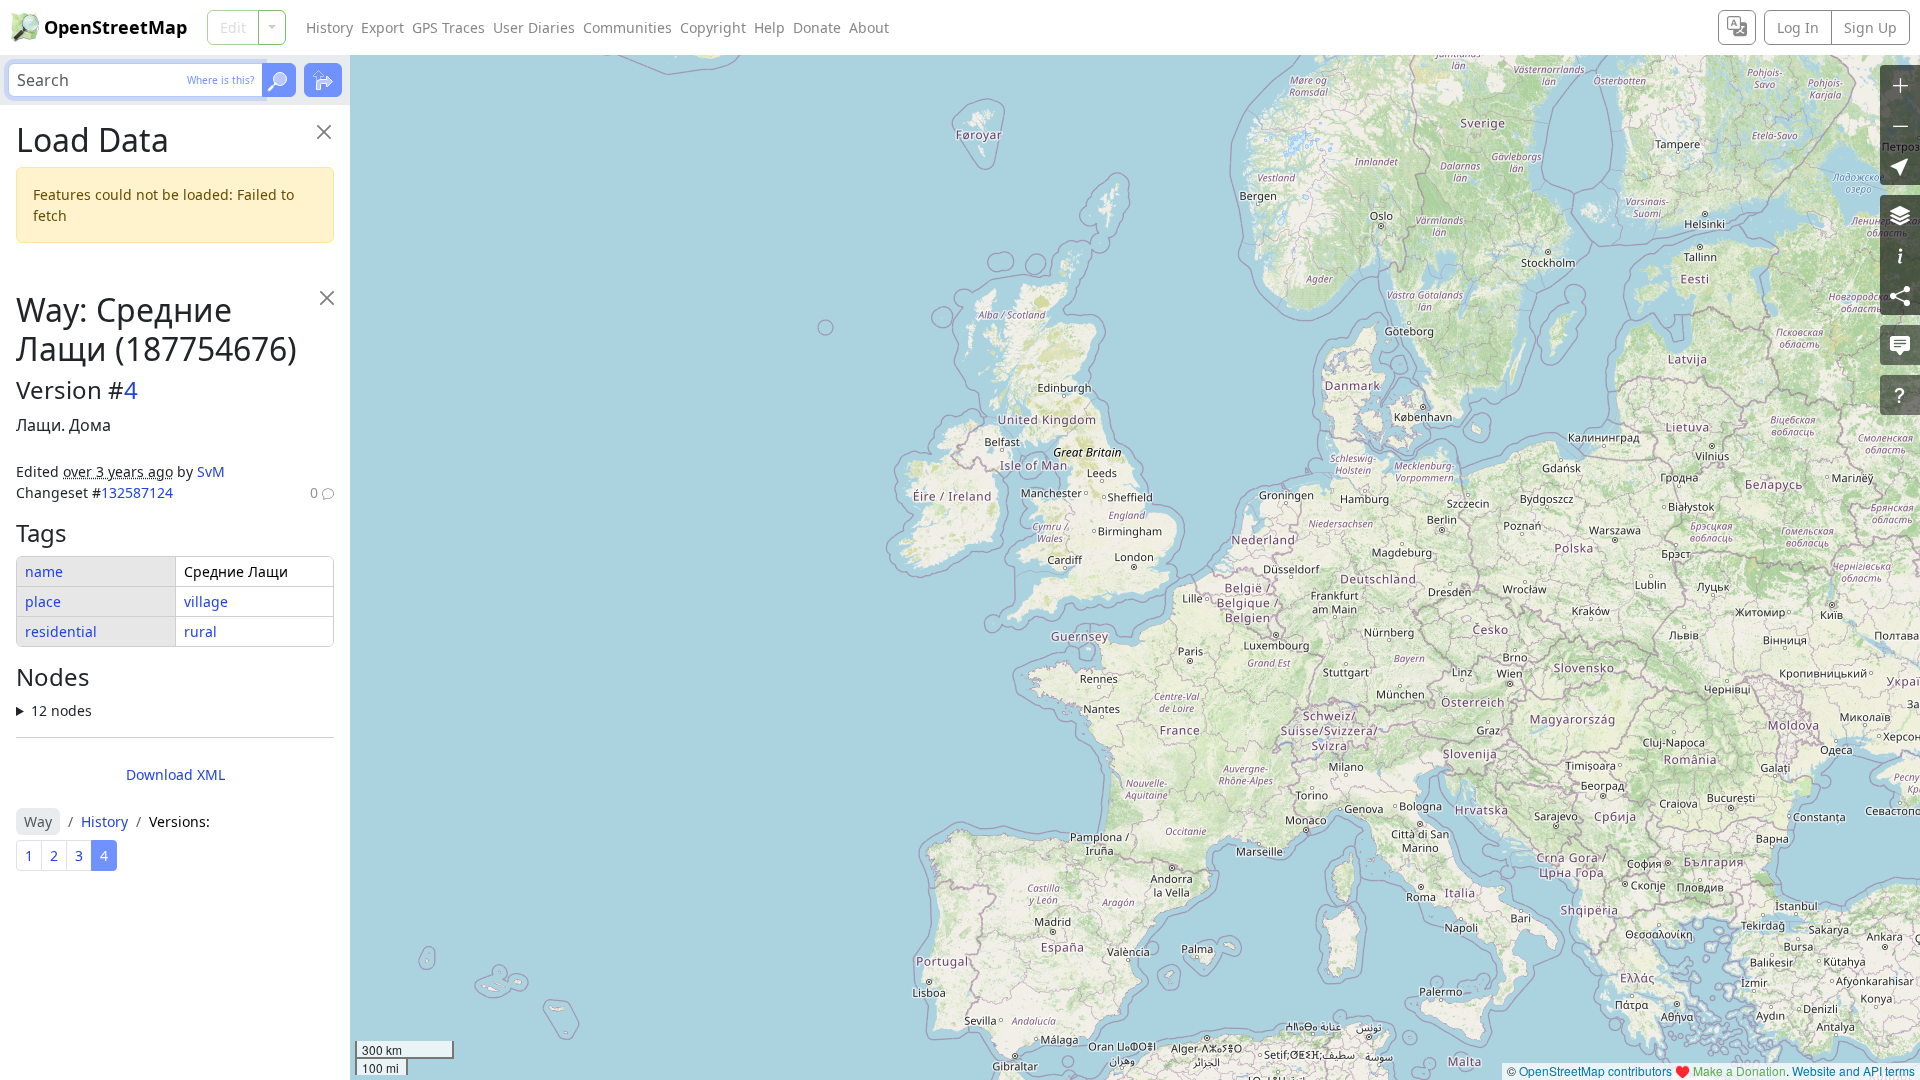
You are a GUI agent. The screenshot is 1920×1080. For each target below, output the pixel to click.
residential (61, 631)
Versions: (179, 821)
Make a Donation (1739, 1070)
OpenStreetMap (115, 27)
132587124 (137, 492)
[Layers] (1900, 215)
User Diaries (534, 27)
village (206, 601)
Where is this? (220, 80)
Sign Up (1870, 27)
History (329, 27)
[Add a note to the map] (1900, 345)
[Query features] (1900, 395)
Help (769, 27)
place (43, 601)
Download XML (175, 774)
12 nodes (61, 710)
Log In (1798, 27)
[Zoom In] (1900, 85)
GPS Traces (448, 27)
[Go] (279, 80)
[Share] (1900, 295)
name (44, 571)
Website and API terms (1853, 1070)
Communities (627, 27)
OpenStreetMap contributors (1595, 1070)
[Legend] (1900, 255)
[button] (1900, 165)
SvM (211, 471)
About (869, 27)
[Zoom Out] (1900, 125)
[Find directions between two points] (323, 80)
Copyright (713, 27)
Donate (817, 27)
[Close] (323, 131)
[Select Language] (1737, 27)
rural (200, 631)
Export (382, 27)
